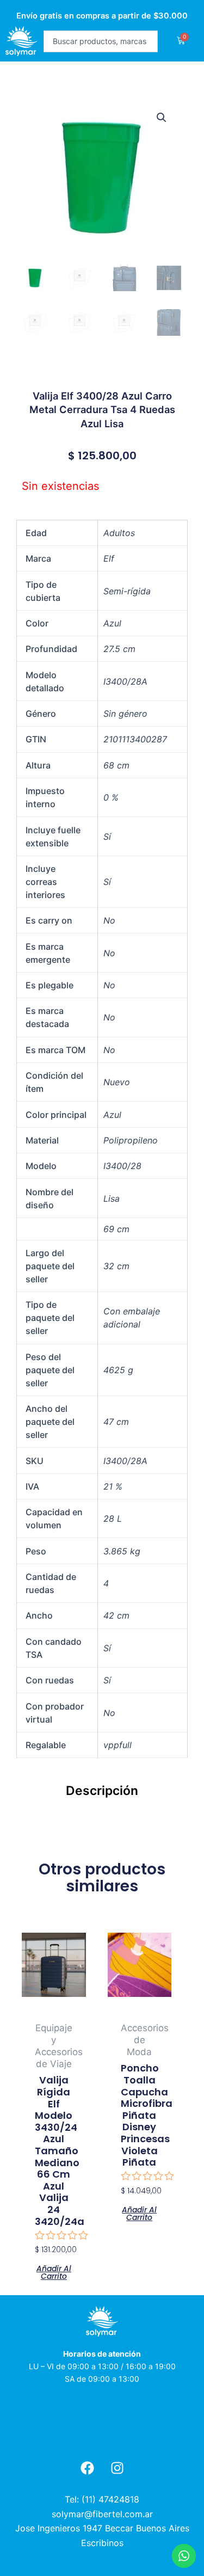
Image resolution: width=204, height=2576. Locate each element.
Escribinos (102, 2543)
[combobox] (101, 41)
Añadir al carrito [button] (54, 2271)
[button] (162, 118)
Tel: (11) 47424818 (102, 2499)
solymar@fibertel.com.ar (102, 2514)
